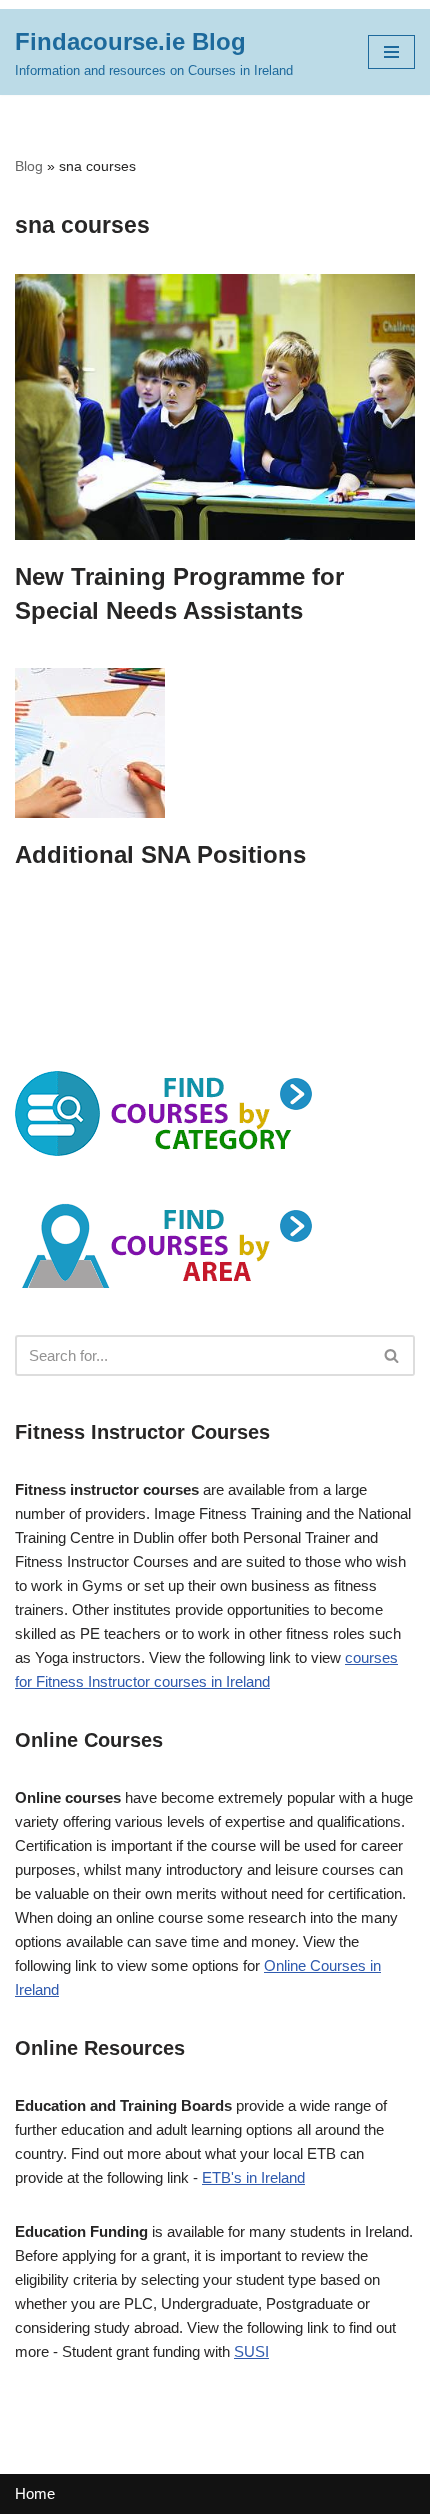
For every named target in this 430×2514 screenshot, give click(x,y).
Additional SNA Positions (160, 854)
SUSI (251, 2351)
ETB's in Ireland (253, 2177)
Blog (29, 166)
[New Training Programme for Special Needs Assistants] (215, 407)
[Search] (392, 1355)
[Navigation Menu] (391, 52)
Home (35, 2493)
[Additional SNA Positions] (215, 743)
